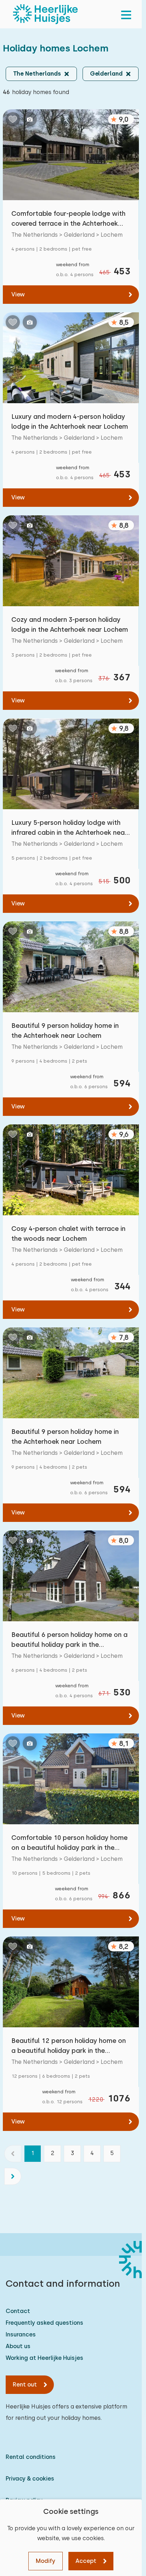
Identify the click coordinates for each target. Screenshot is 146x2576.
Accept (86, 2561)
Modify (46, 2561)
